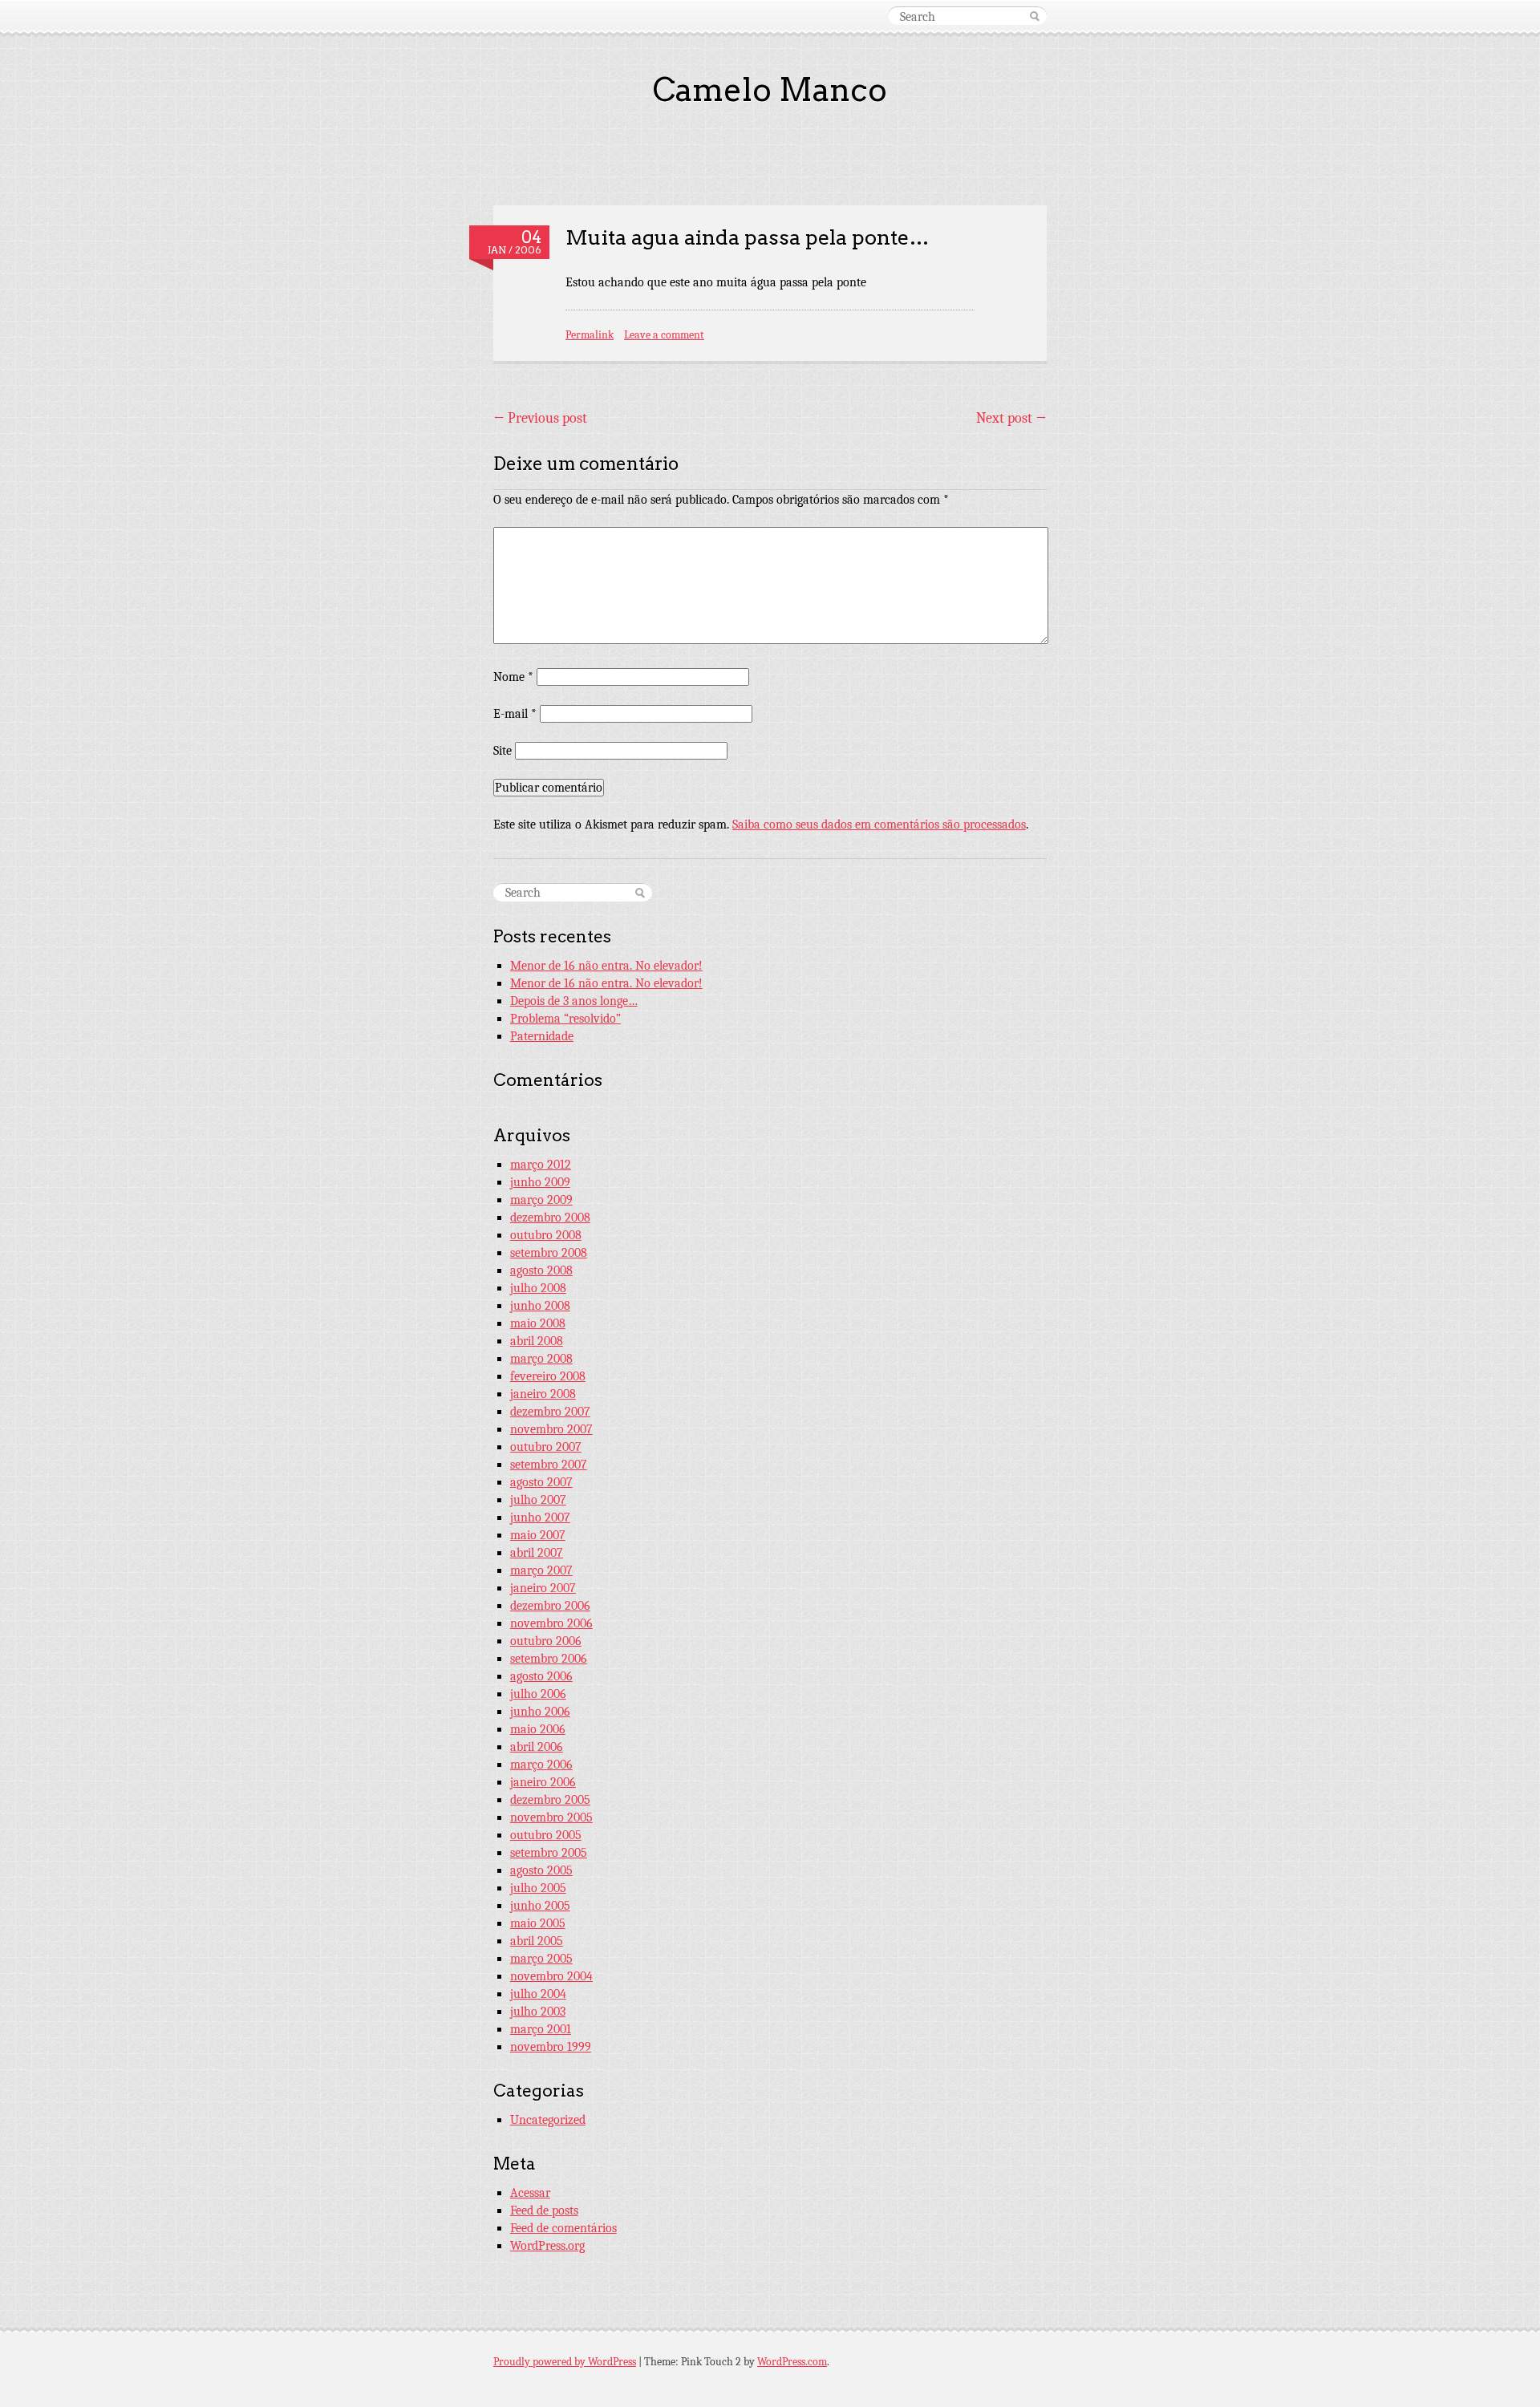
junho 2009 (540, 1182)
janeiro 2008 (543, 1394)
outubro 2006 (546, 1641)
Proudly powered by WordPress (565, 2362)
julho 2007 (538, 1500)
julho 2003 (538, 2012)
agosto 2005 (541, 1870)
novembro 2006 (551, 1623)
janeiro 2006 (543, 1782)
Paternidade (542, 1036)
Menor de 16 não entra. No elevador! (606, 966)
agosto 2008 (541, 1270)
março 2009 (541, 1200)
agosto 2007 (541, 1482)
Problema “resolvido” (565, 1019)
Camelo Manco (770, 90)
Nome (513, 677)
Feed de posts (544, 2210)
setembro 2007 (549, 1465)
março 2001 (541, 2029)
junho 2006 (540, 1712)
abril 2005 (537, 1941)
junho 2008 (540, 1306)
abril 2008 (537, 1341)
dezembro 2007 (550, 1412)
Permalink (590, 335)
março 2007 (541, 1570)
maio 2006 (538, 1729)
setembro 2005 (549, 1853)
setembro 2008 (549, 1253)
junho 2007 (540, 1518)
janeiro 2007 (543, 1588)
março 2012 (541, 1165)
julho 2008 (538, 1288)
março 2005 (541, 1959)
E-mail (515, 714)
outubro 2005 (546, 1835)
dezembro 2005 (550, 1800)
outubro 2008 (546, 1235)
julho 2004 (538, 1994)
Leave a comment (664, 335)
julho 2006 (538, 1694)
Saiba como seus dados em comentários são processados (879, 825)
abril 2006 (537, 1747)
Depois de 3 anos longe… (574, 1001)
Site (503, 751)
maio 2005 (538, 1923)
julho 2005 (538, 1888)
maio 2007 (538, 1535)
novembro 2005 (551, 1817)
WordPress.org (547, 2246)
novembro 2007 (551, 1429)
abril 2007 (537, 1553)
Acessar (530, 2193)
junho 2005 (540, 1906)
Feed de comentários (563, 2228)
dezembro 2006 (550, 1606)
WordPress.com (792, 2362)
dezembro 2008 (550, 1218)
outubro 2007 (546, 1447)
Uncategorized (548, 2120)
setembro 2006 (549, 1659)
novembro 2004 (551, 1976)
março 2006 (541, 1765)
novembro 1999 (551, 2047)
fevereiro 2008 (548, 1376)
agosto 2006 (541, 1676)
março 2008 (541, 1359)
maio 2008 (538, 1323)
